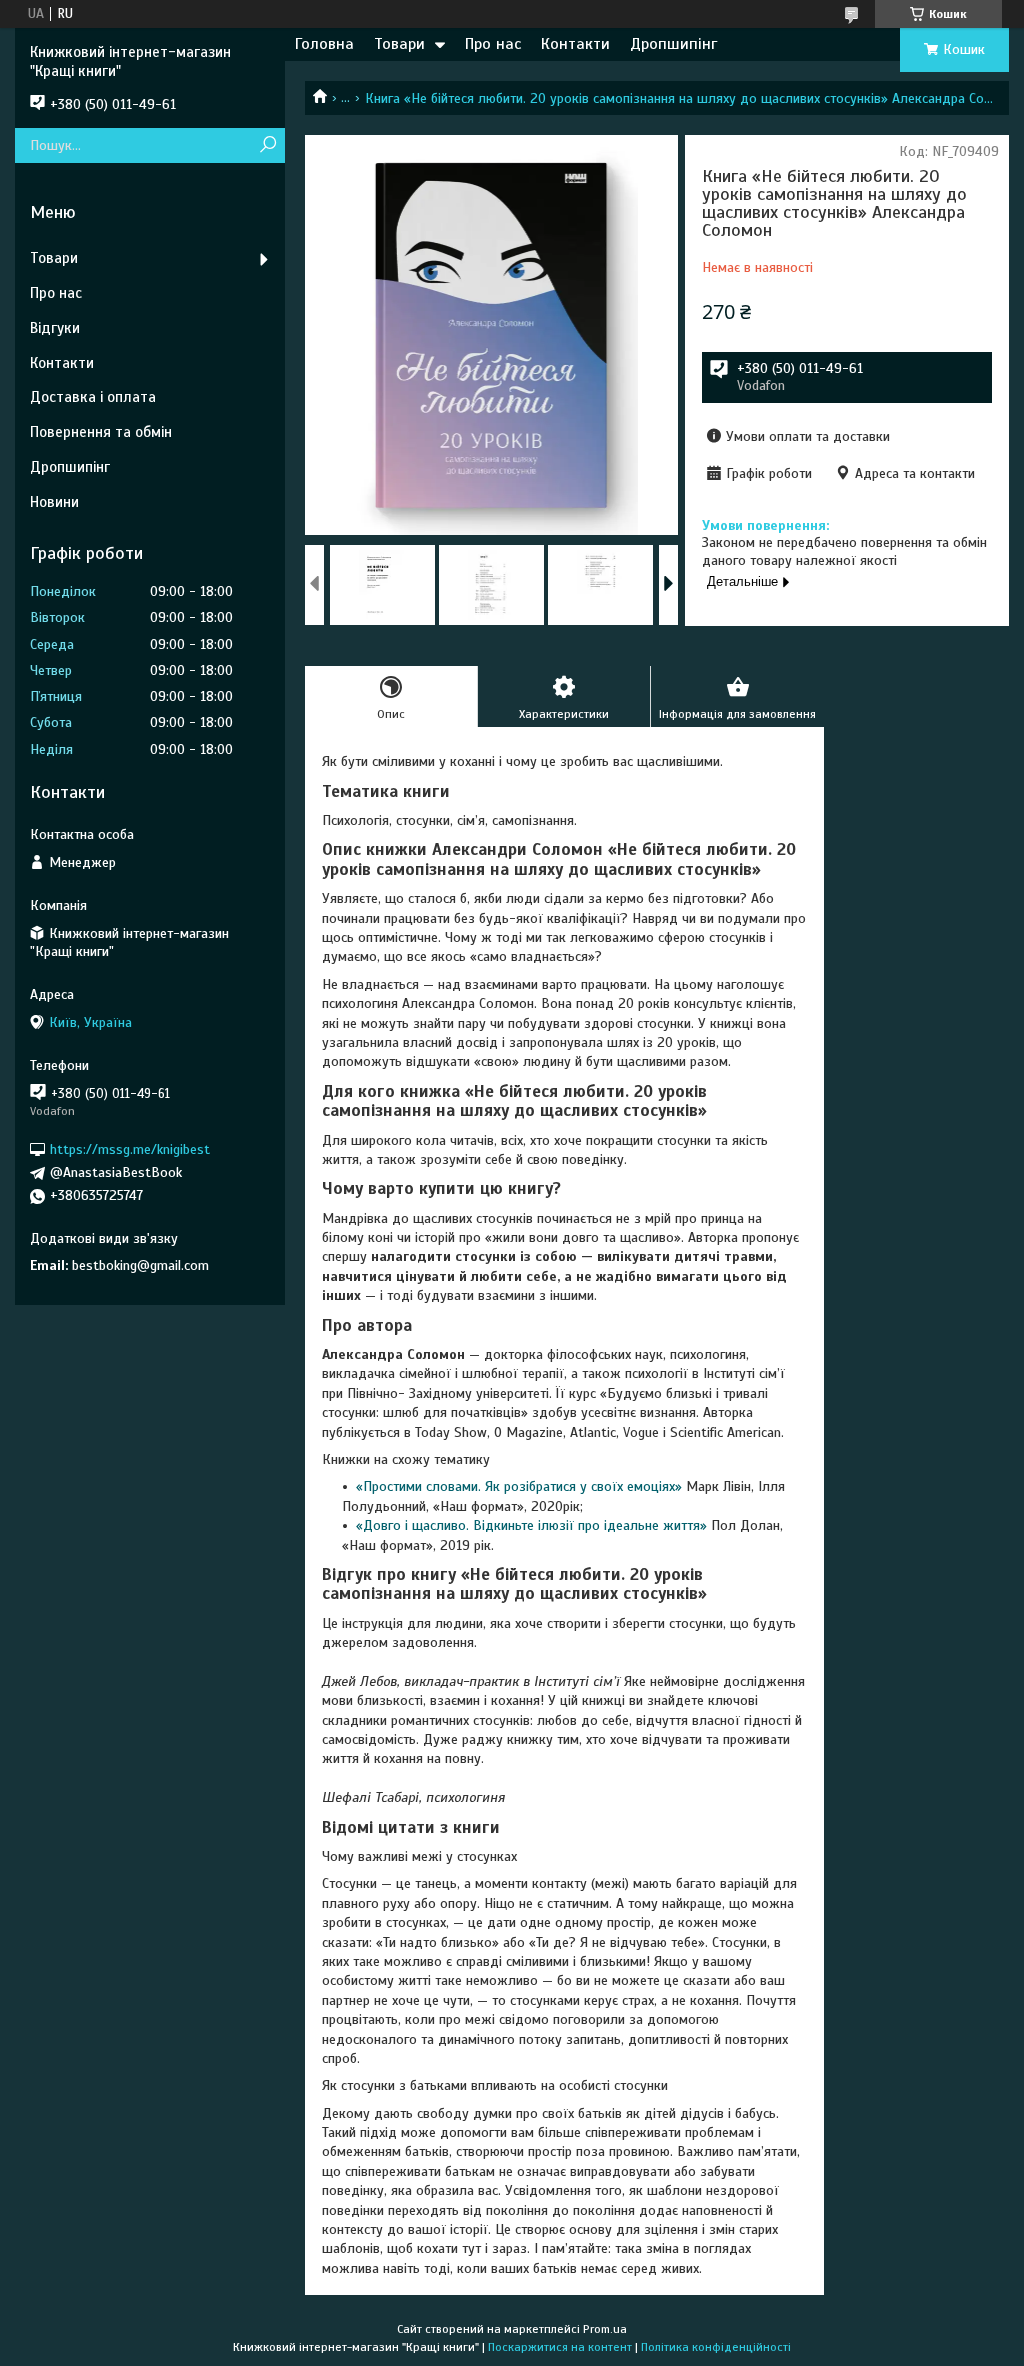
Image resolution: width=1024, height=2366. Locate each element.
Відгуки (55, 328)
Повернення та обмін (101, 432)
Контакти (575, 44)
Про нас (493, 44)
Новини (54, 502)
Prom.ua (605, 2329)
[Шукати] (267, 145)
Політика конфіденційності (716, 2347)
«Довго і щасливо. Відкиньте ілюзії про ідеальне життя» (531, 1525)
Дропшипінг (673, 44)
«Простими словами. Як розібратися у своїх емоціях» (519, 1486)
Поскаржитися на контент (560, 2347)
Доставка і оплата (93, 397)
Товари (399, 44)
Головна (324, 44)
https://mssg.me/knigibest (130, 1149)
